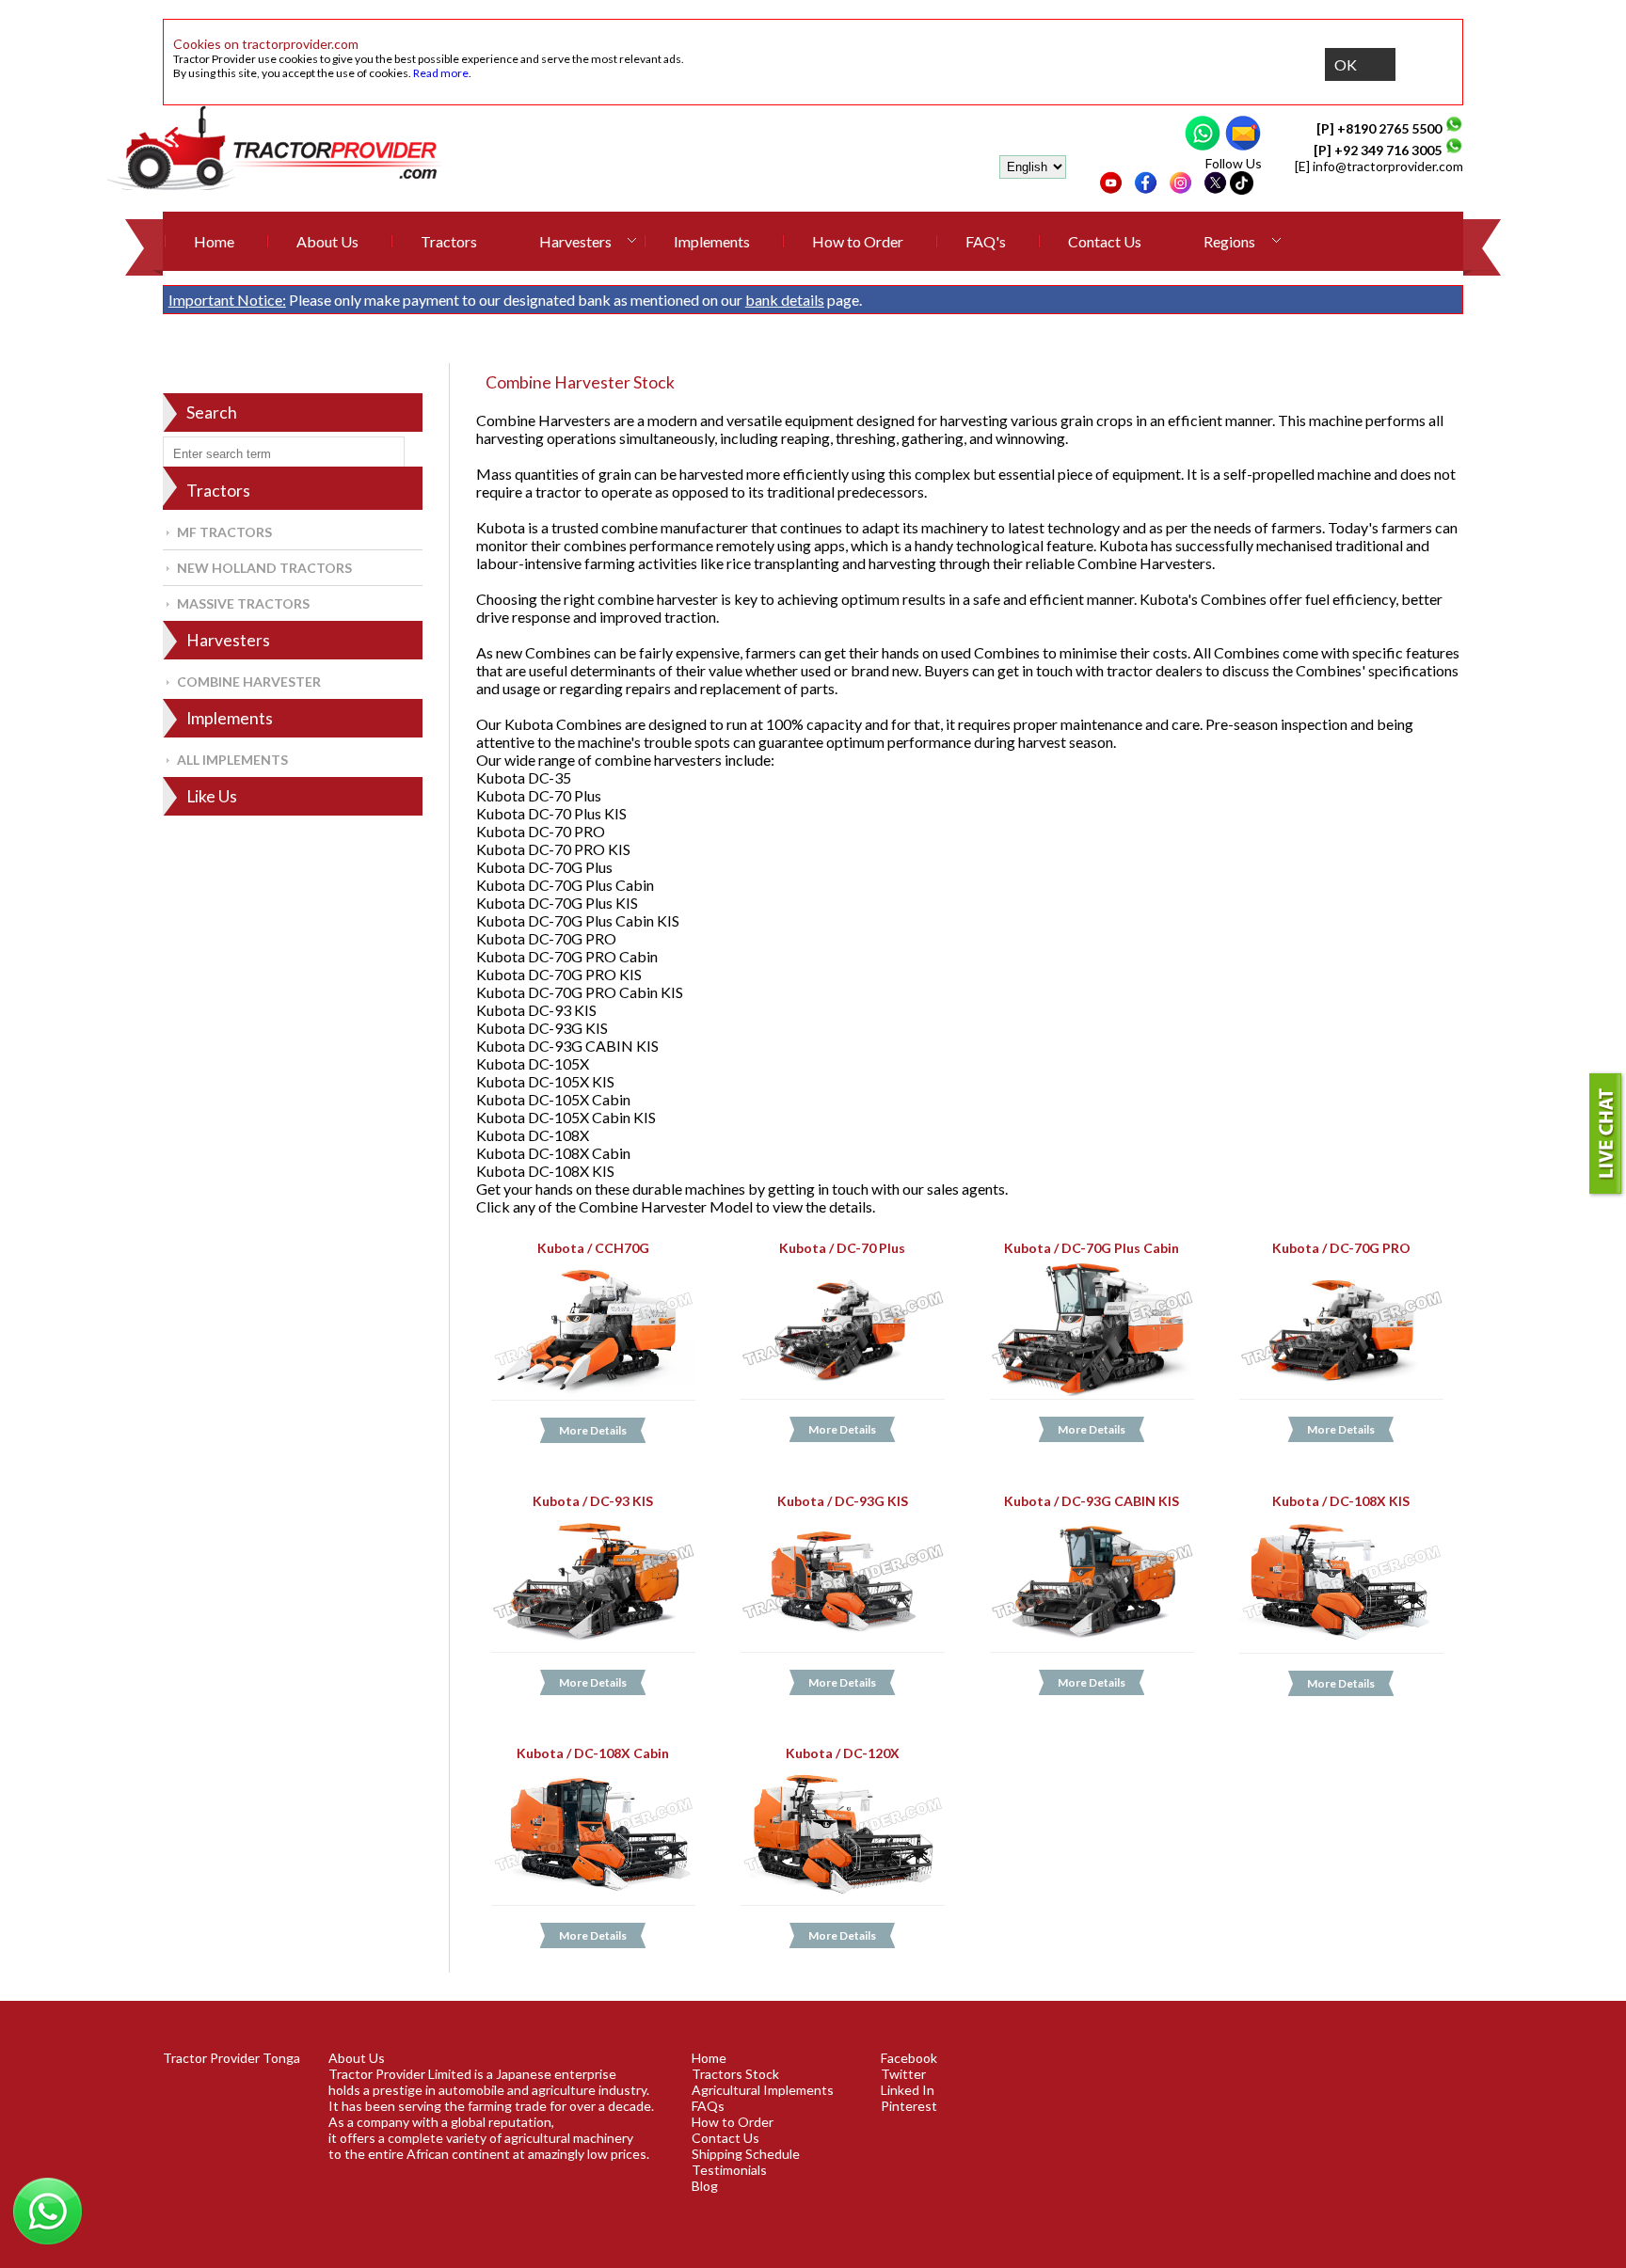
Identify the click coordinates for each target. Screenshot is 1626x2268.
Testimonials (729, 2170)
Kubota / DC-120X (843, 1753)
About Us (327, 241)
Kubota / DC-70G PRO (1341, 1248)
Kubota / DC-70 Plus (842, 1248)
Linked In (908, 2090)
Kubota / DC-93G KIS (843, 1501)
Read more (441, 73)
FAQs (708, 2106)
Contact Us (1105, 241)
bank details (785, 300)
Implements (712, 241)
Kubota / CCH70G (592, 1248)
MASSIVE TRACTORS (243, 603)
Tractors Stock (735, 2074)
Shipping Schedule (746, 2154)
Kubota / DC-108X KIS (1342, 1501)
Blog (705, 2186)
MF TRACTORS (224, 532)
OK (1346, 64)
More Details (593, 1430)
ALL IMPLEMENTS (232, 760)
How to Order (858, 241)
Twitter (903, 2074)
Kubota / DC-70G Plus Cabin (1092, 1248)
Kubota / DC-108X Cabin (593, 1753)
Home (214, 241)
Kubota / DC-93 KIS (593, 1501)
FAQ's (986, 241)
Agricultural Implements (763, 2090)
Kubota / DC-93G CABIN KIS (1092, 1501)
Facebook (909, 2058)
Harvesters (575, 241)
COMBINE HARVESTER (249, 682)
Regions (1229, 241)
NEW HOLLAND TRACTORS (264, 568)
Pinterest (909, 2106)
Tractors (449, 241)
